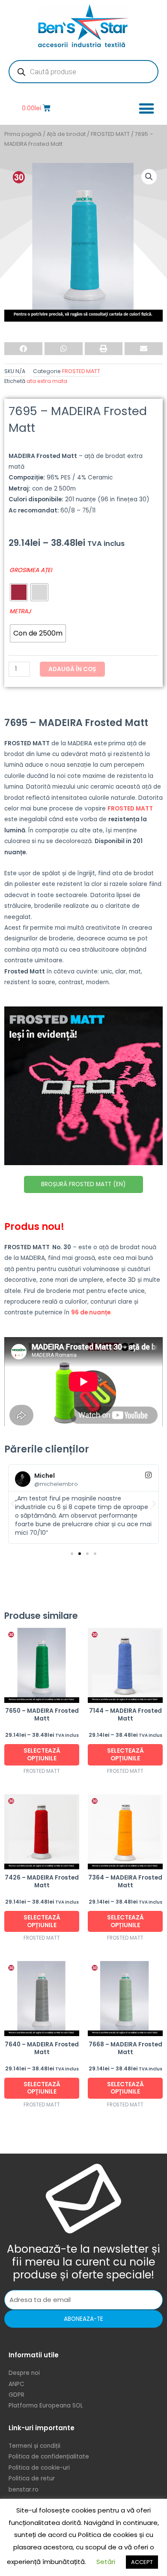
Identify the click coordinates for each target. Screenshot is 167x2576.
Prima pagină (23, 134)
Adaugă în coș (72, 669)
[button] (146, 108)
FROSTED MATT (110, 134)
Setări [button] (106, 2562)
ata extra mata (47, 381)
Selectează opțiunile (42, 1755)
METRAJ (20, 611)
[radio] (19, 592)
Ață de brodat (66, 134)
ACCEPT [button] (142, 2562)
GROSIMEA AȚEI (31, 570)
